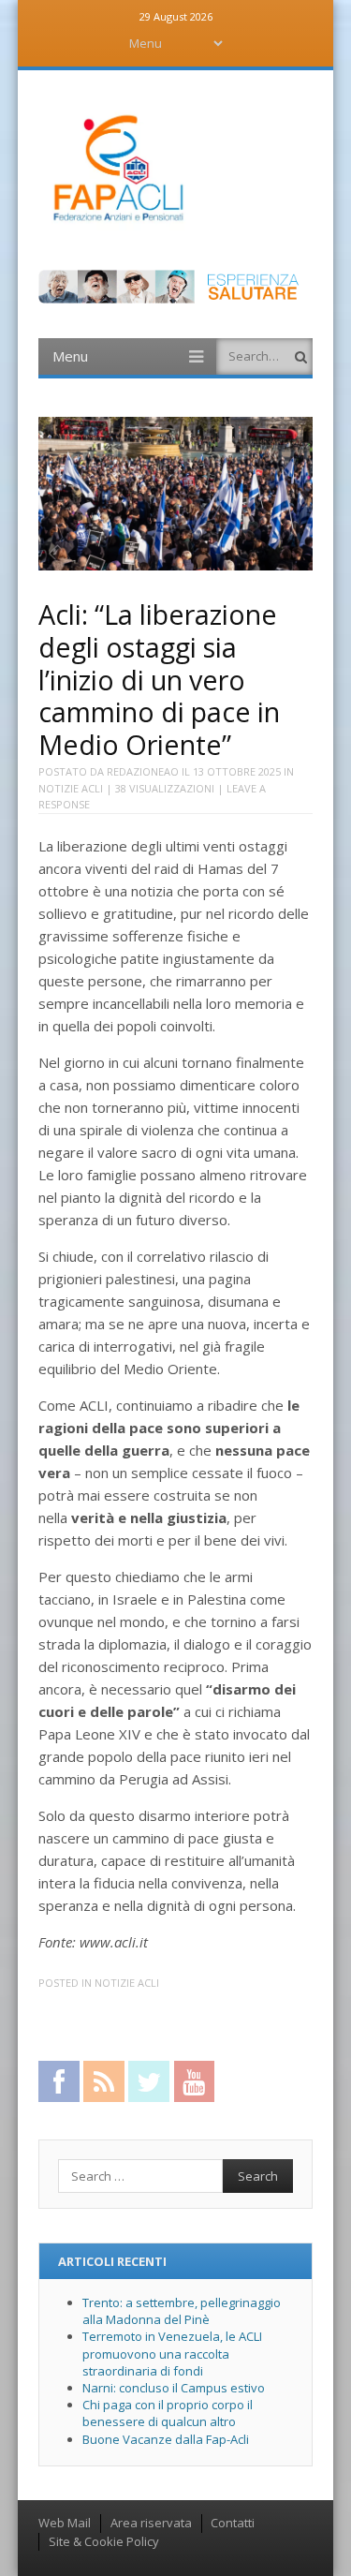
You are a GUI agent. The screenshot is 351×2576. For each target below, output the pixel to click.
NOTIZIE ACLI (71, 788)
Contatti (233, 2523)
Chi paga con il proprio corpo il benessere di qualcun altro (168, 2413)
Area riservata (151, 2523)
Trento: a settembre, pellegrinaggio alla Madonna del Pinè (182, 2311)
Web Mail (65, 2523)
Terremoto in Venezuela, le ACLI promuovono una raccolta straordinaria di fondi (172, 2353)
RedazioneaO (143, 771)
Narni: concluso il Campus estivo (174, 2388)
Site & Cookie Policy (104, 2541)
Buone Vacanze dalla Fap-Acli (166, 2439)
